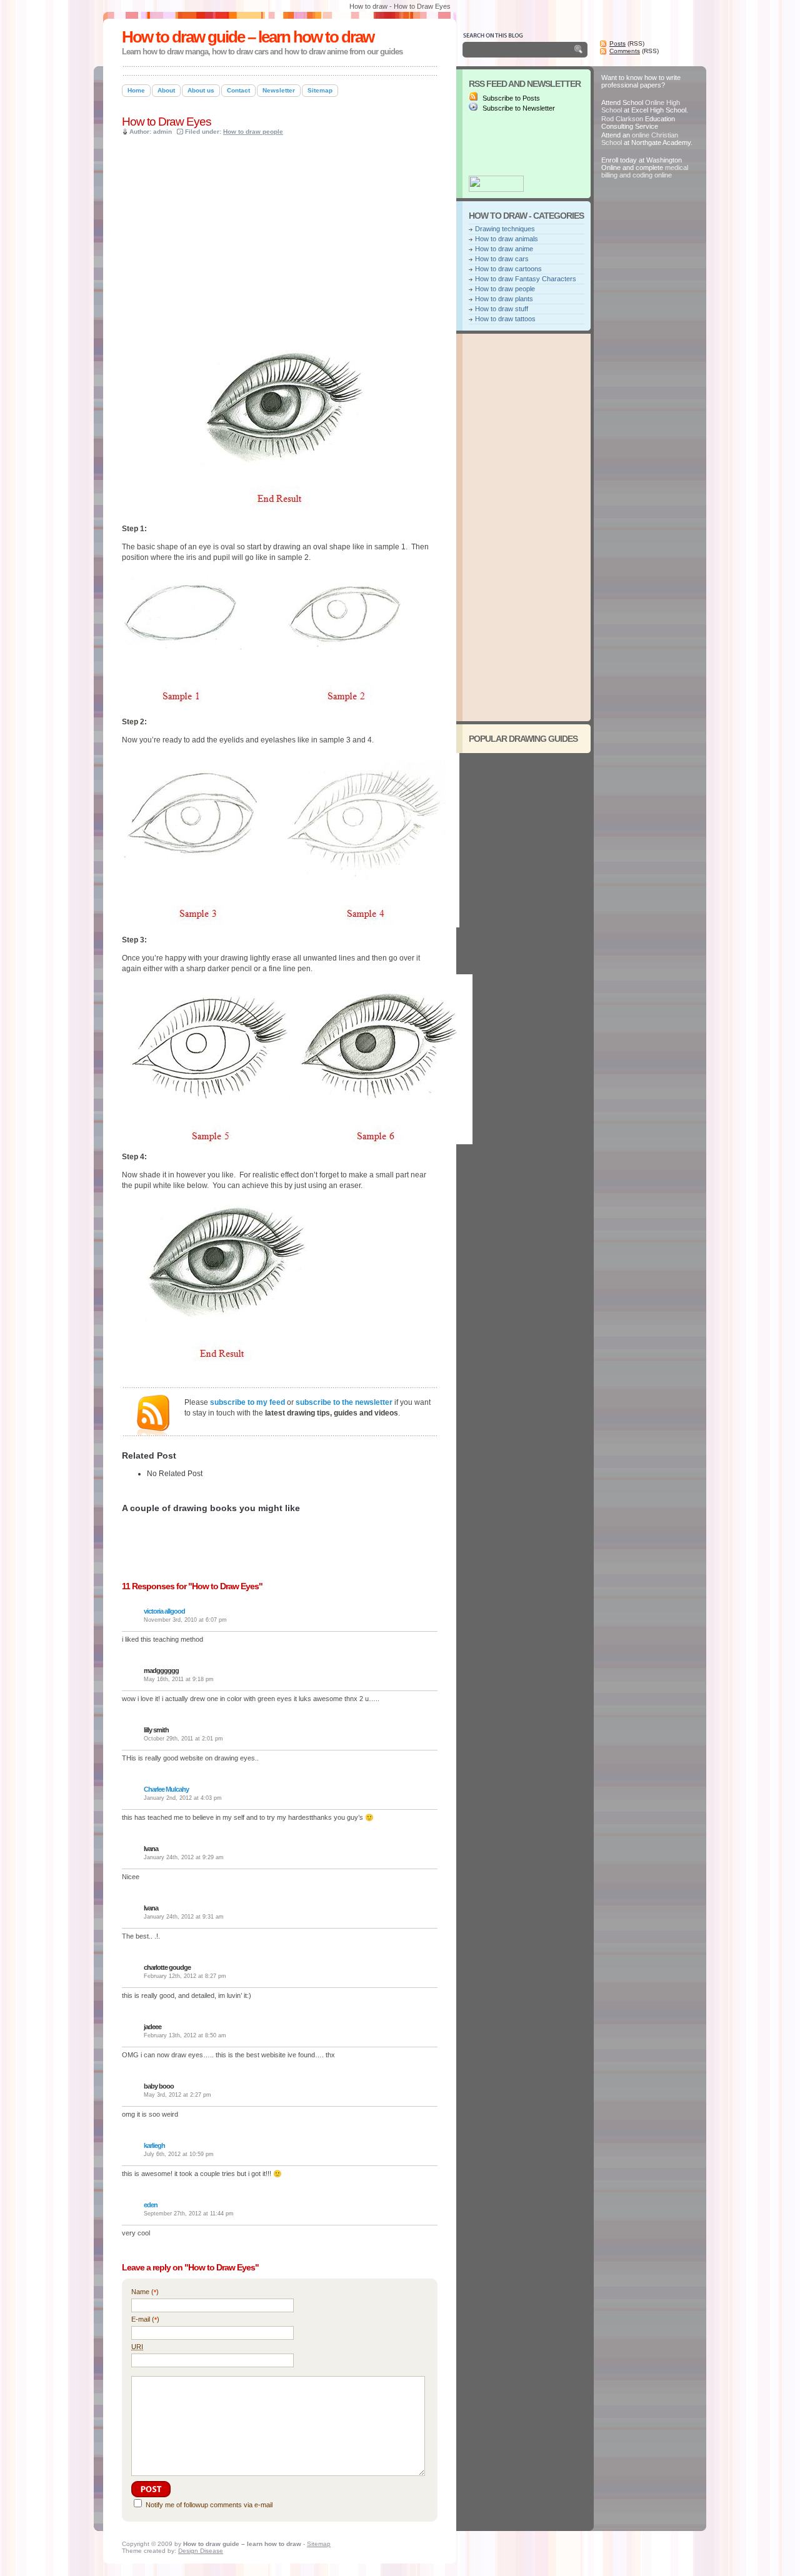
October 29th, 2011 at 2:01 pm (183, 1739)
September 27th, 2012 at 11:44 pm (189, 2214)
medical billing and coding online (645, 171)
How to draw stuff (502, 309)
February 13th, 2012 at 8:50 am (185, 2035)
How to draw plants (504, 299)
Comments (625, 51)
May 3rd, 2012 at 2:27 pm (177, 2095)
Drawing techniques (505, 229)
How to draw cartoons (508, 269)
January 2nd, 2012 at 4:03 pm (183, 1798)
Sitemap (319, 2544)
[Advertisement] (268, 62)
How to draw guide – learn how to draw (248, 37)
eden (151, 2205)
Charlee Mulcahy (166, 1789)
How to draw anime (504, 249)
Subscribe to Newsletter (518, 108)
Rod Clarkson (622, 119)
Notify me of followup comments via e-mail (209, 2505)
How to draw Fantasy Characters (526, 279)
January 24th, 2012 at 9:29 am (184, 1857)
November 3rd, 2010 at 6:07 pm (185, 1620)
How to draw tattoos (505, 319)
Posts (617, 43)
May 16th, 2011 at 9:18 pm (179, 1679)
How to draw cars (502, 259)
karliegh (154, 2145)
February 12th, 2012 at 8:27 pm (185, 1976)
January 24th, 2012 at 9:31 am (184, 1917)
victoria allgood (164, 1611)
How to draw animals (507, 239)
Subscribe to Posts (510, 98)
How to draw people (253, 132)
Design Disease (201, 2551)
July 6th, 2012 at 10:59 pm (179, 2154)
